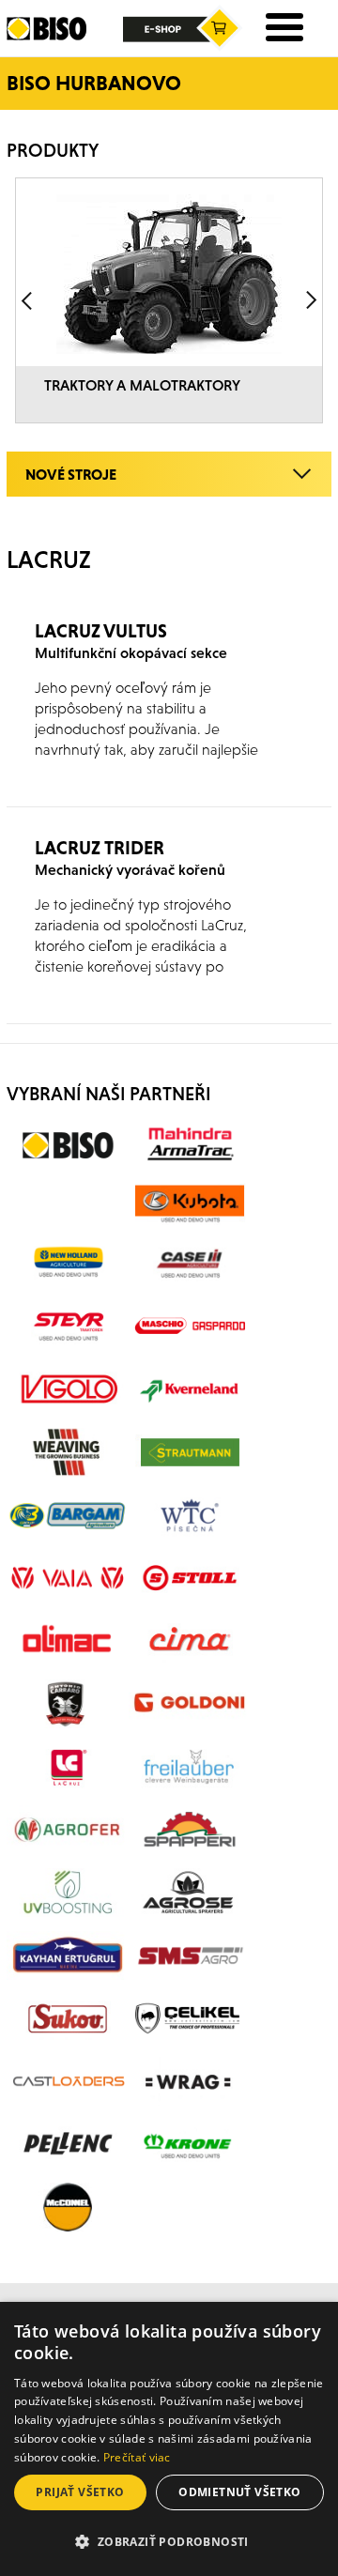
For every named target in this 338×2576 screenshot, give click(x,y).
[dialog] (169, 2439)
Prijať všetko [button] (80, 2492)
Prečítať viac (137, 2457)
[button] (169, 2542)
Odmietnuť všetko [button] (239, 2492)
